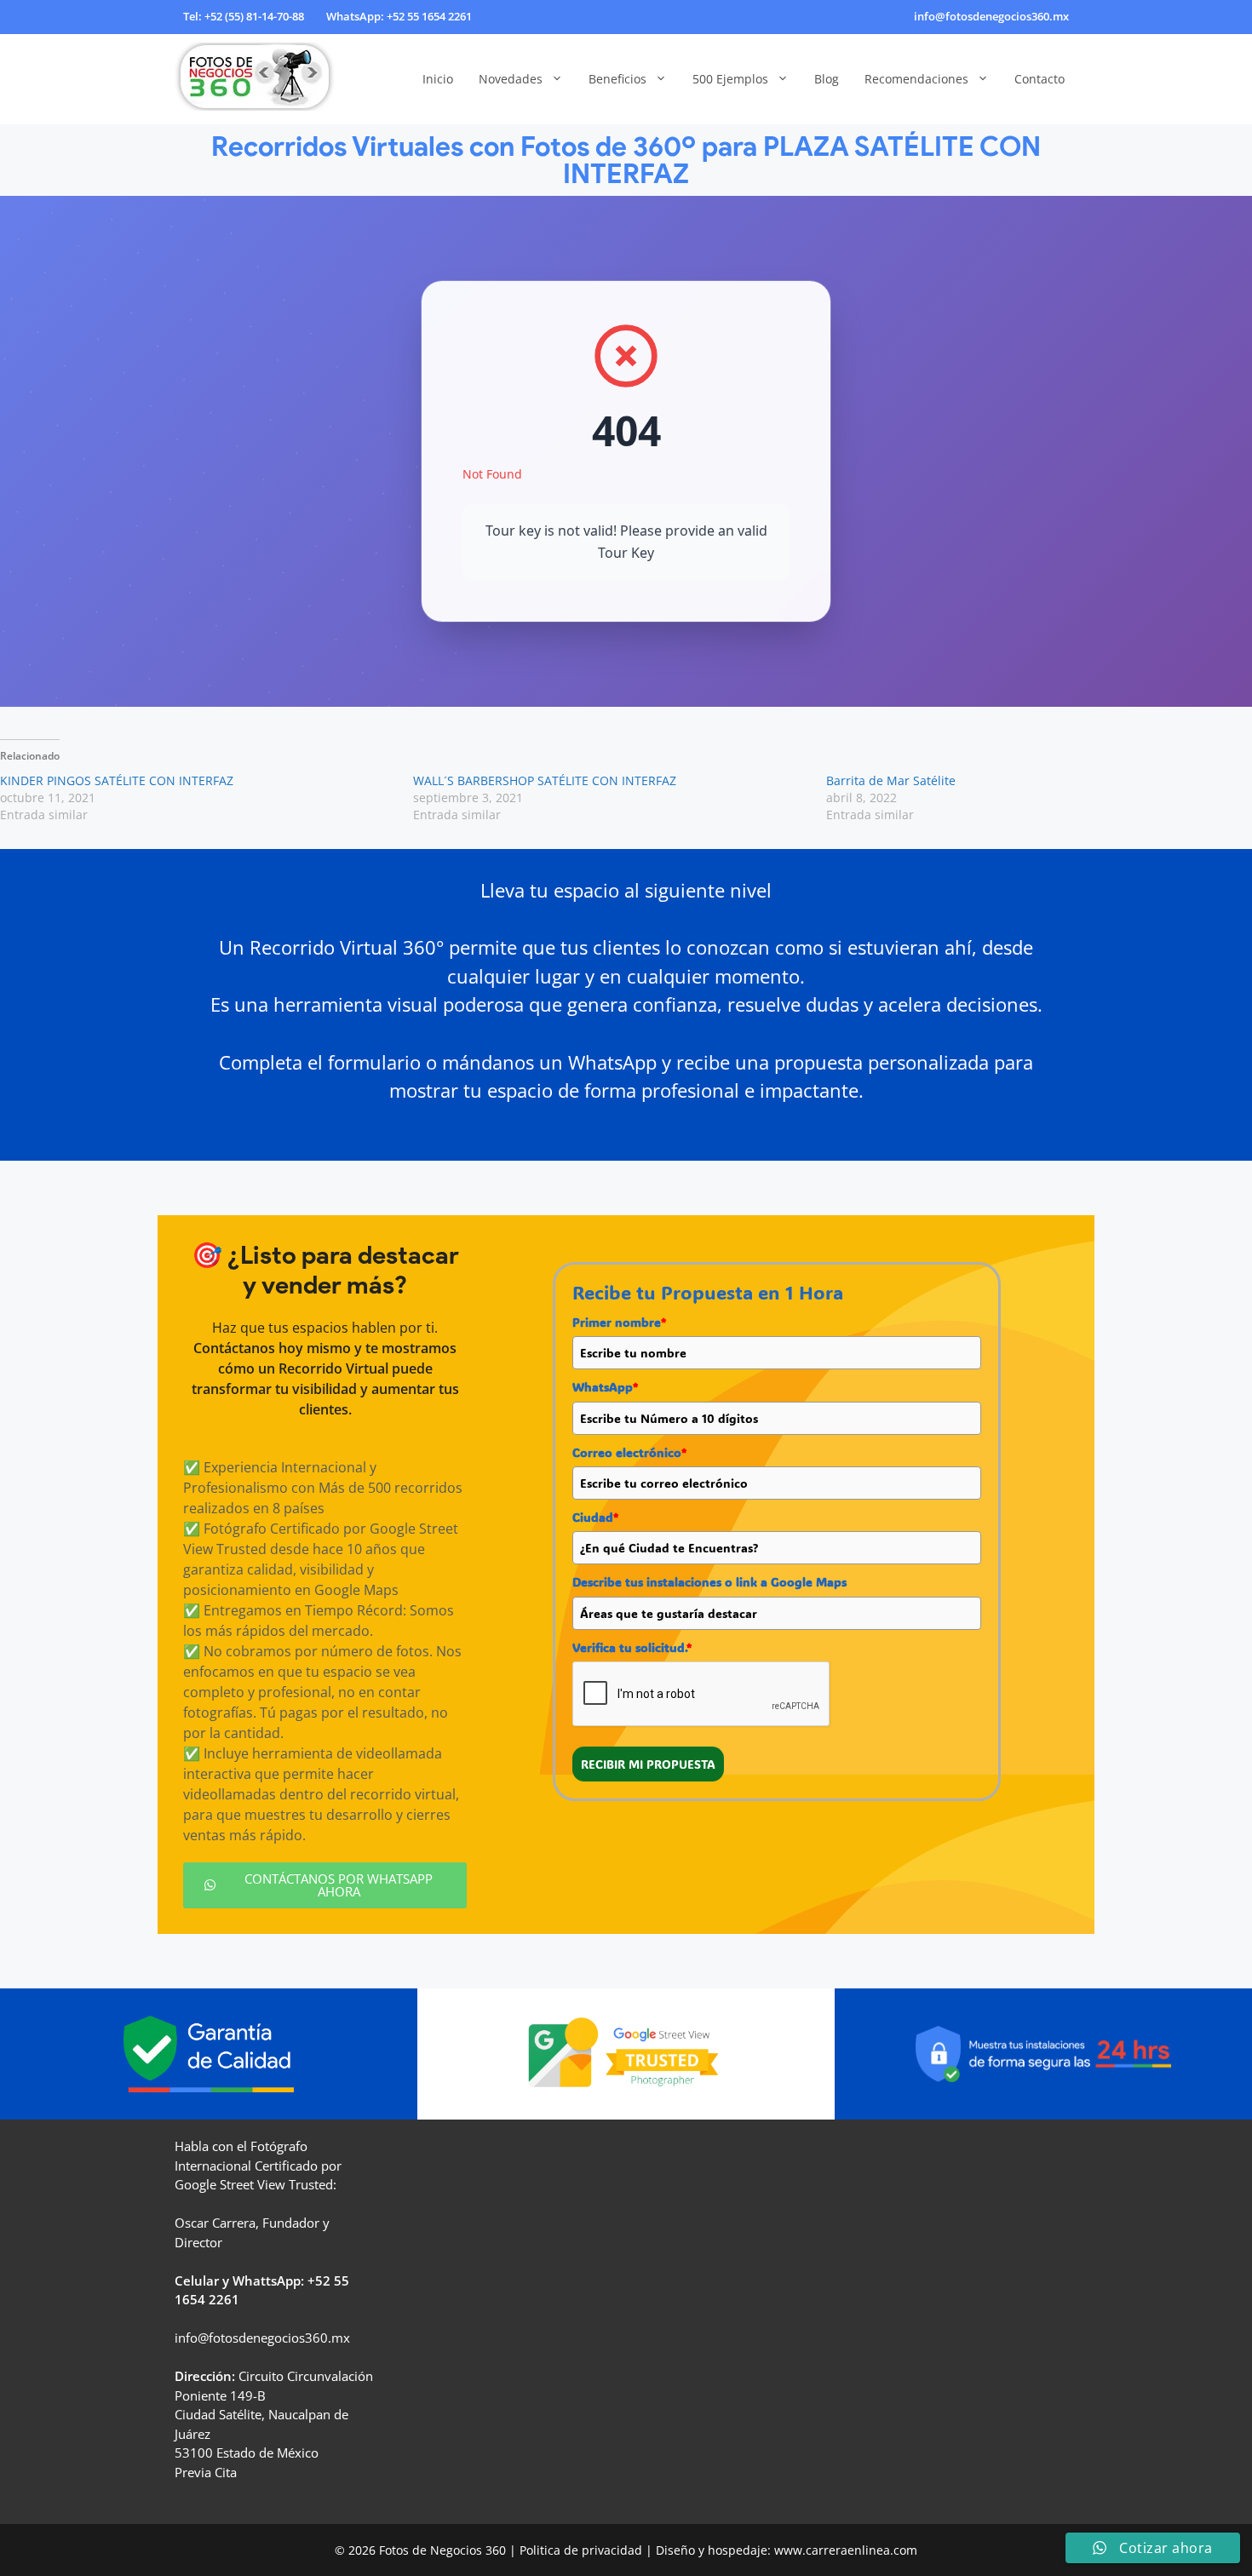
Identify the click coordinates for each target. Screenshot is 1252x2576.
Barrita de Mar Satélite (891, 780)
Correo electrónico (629, 1452)
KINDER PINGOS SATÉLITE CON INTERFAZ (117, 780)
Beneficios (617, 79)
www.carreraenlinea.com (846, 2550)
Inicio (438, 79)
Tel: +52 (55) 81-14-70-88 (244, 16)
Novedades (511, 79)
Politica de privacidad (581, 2550)
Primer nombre (619, 1322)
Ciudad (595, 1517)
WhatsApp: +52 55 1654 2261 (399, 16)
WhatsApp (605, 1387)
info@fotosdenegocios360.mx (991, 16)
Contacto (1040, 79)
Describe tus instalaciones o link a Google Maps (709, 1582)
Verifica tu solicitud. (632, 1647)
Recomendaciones (916, 79)
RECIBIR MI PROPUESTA (648, 1764)
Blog (827, 79)
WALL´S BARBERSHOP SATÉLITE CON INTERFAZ (545, 780)
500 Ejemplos (730, 79)
